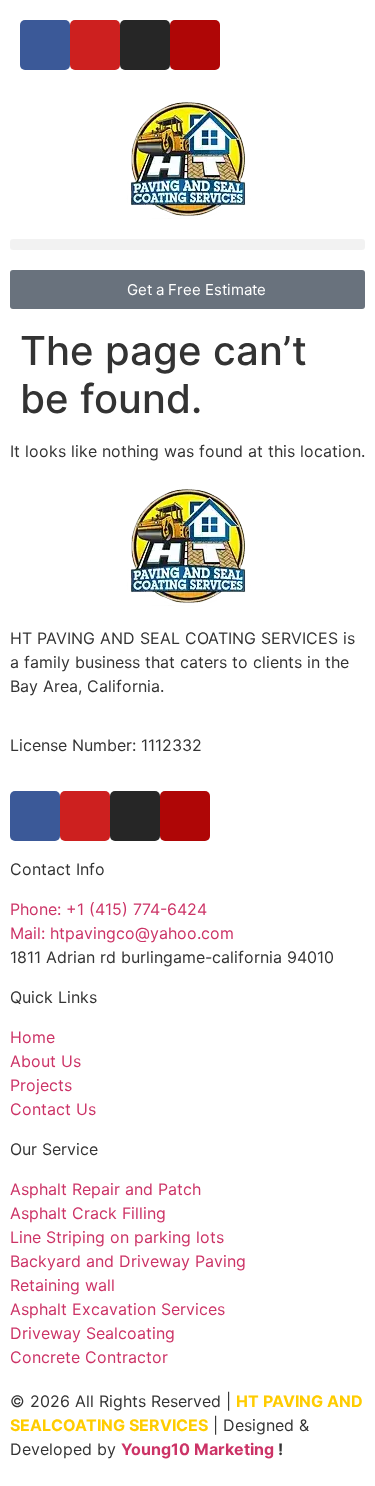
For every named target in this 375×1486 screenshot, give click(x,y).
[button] (187, 244)
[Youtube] (95, 45)
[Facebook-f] (45, 45)
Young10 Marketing (197, 1449)
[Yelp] (195, 45)
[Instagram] (145, 45)
